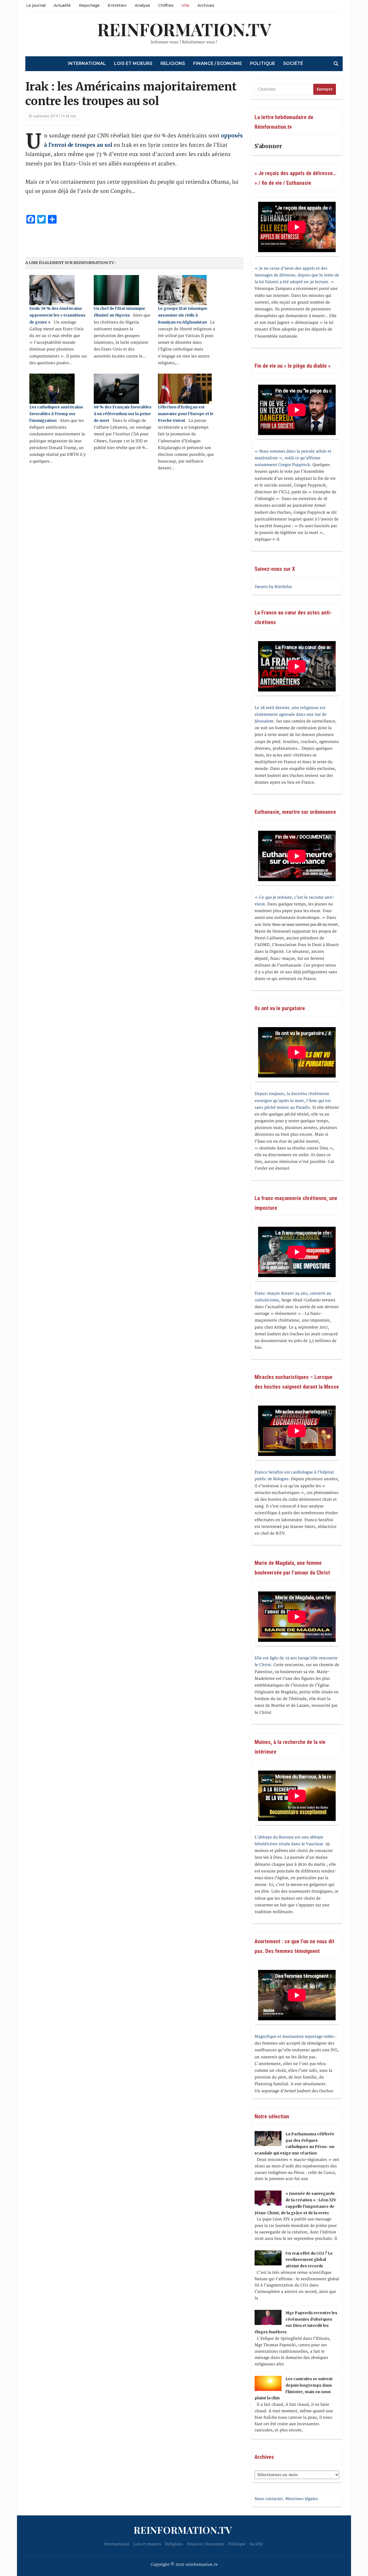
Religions (173, 63)
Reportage (89, 5)
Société (293, 63)
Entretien (117, 5)
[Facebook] (2, 29)
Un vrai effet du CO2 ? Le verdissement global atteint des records (309, 2260)
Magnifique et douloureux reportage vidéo (294, 2037)
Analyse (142, 5)
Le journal (36, 5)
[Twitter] (2, 31)
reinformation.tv (184, 29)
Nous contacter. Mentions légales (286, 2499)
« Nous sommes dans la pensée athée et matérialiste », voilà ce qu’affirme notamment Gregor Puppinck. (293, 458)
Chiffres (166, 5)
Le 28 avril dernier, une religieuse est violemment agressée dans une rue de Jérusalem (291, 715)
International (87, 63)
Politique (263, 63)
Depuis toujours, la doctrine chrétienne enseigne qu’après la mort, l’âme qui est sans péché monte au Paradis (293, 1101)
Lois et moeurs (133, 63)
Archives (206, 5)
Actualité (62, 5)
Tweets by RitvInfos (273, 587)
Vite (185, 5)
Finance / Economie (218, 63)
